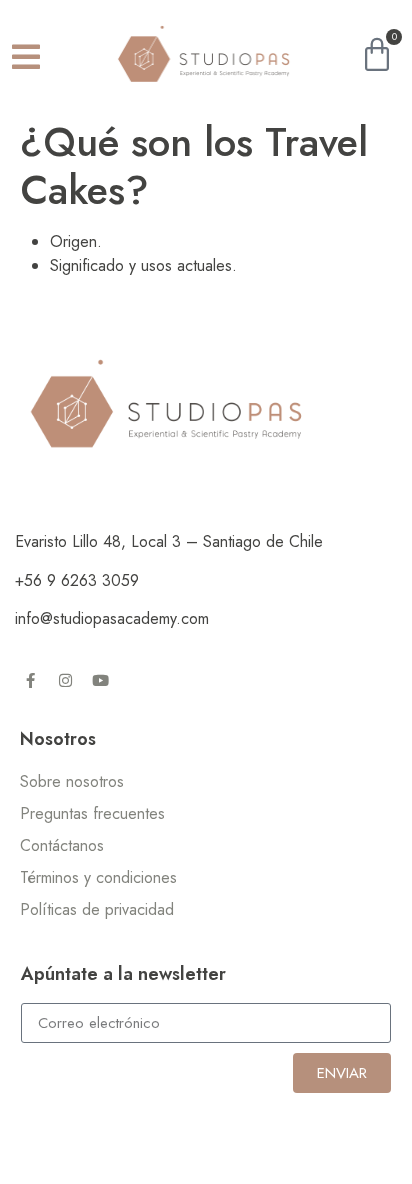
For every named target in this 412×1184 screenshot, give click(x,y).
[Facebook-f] (30, 680)
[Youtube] (100, 680)
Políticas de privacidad (97, 909)
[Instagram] (65, 680)
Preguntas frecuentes (92, 813)
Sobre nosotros (72, 781)
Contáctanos (62, 845)
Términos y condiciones (98, 877)
